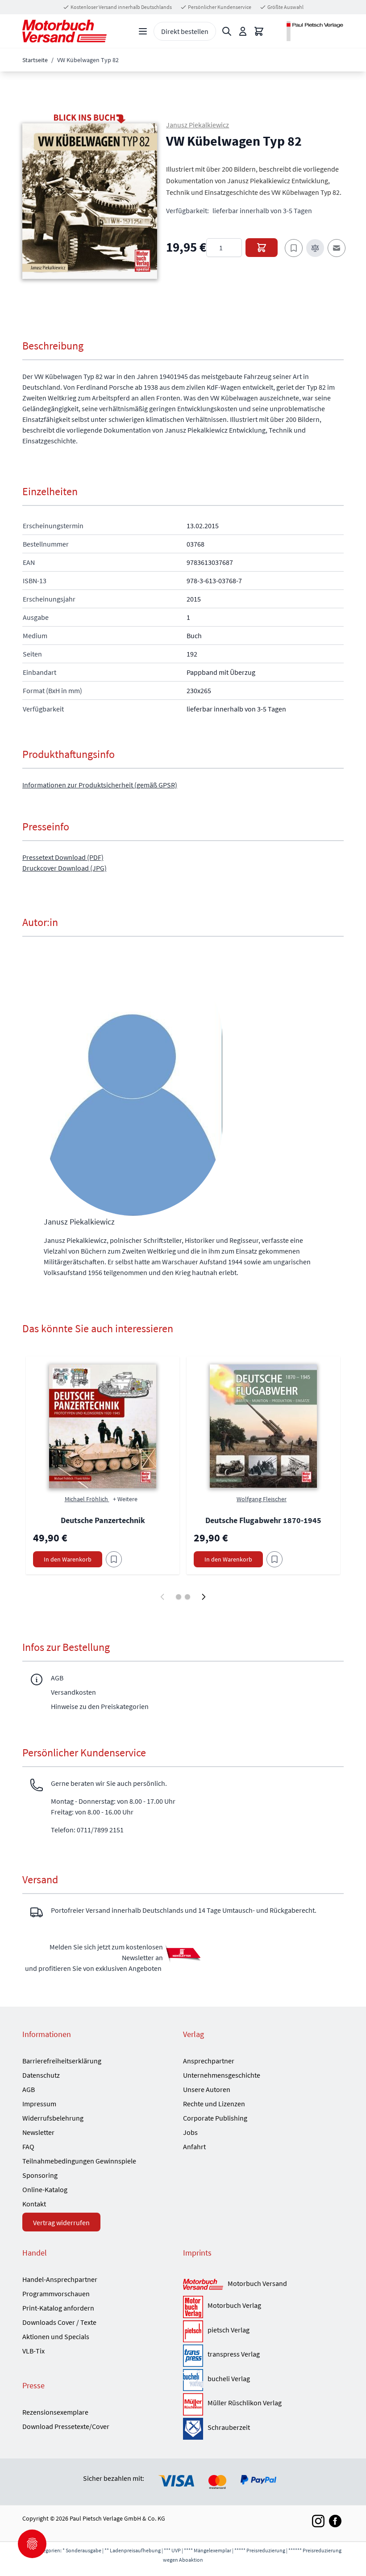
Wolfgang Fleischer (262, 1499)
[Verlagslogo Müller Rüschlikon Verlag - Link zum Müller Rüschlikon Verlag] (193, 2404)
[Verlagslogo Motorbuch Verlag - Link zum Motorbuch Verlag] (193, 2307)
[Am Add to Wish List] (114, 1559)
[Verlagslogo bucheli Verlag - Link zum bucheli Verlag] (193, 2380)
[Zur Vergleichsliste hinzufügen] (315, 248)
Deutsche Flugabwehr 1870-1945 (263, 1520)
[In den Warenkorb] (262, 248)
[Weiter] (204, 1597)
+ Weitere (125, 1499)
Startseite (35, 60)
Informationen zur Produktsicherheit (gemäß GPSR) (100, 785)
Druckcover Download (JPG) (64, 868)
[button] (90, 201)
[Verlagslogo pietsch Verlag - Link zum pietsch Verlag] (193, 2332)
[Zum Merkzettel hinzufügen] (294, 248)
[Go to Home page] (64, 31)
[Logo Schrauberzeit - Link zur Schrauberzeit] (193, 2429)
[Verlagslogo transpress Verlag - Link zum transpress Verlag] (193, 2356)
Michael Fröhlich (87, 1499)
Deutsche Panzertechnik (103, 1520)
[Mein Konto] (243, 31)
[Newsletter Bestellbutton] (183, 1953)
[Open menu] (143, 31)
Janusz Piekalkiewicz (198, 125)
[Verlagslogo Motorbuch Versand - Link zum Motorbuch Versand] (203, 2285)
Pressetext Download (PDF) (63, 857)
